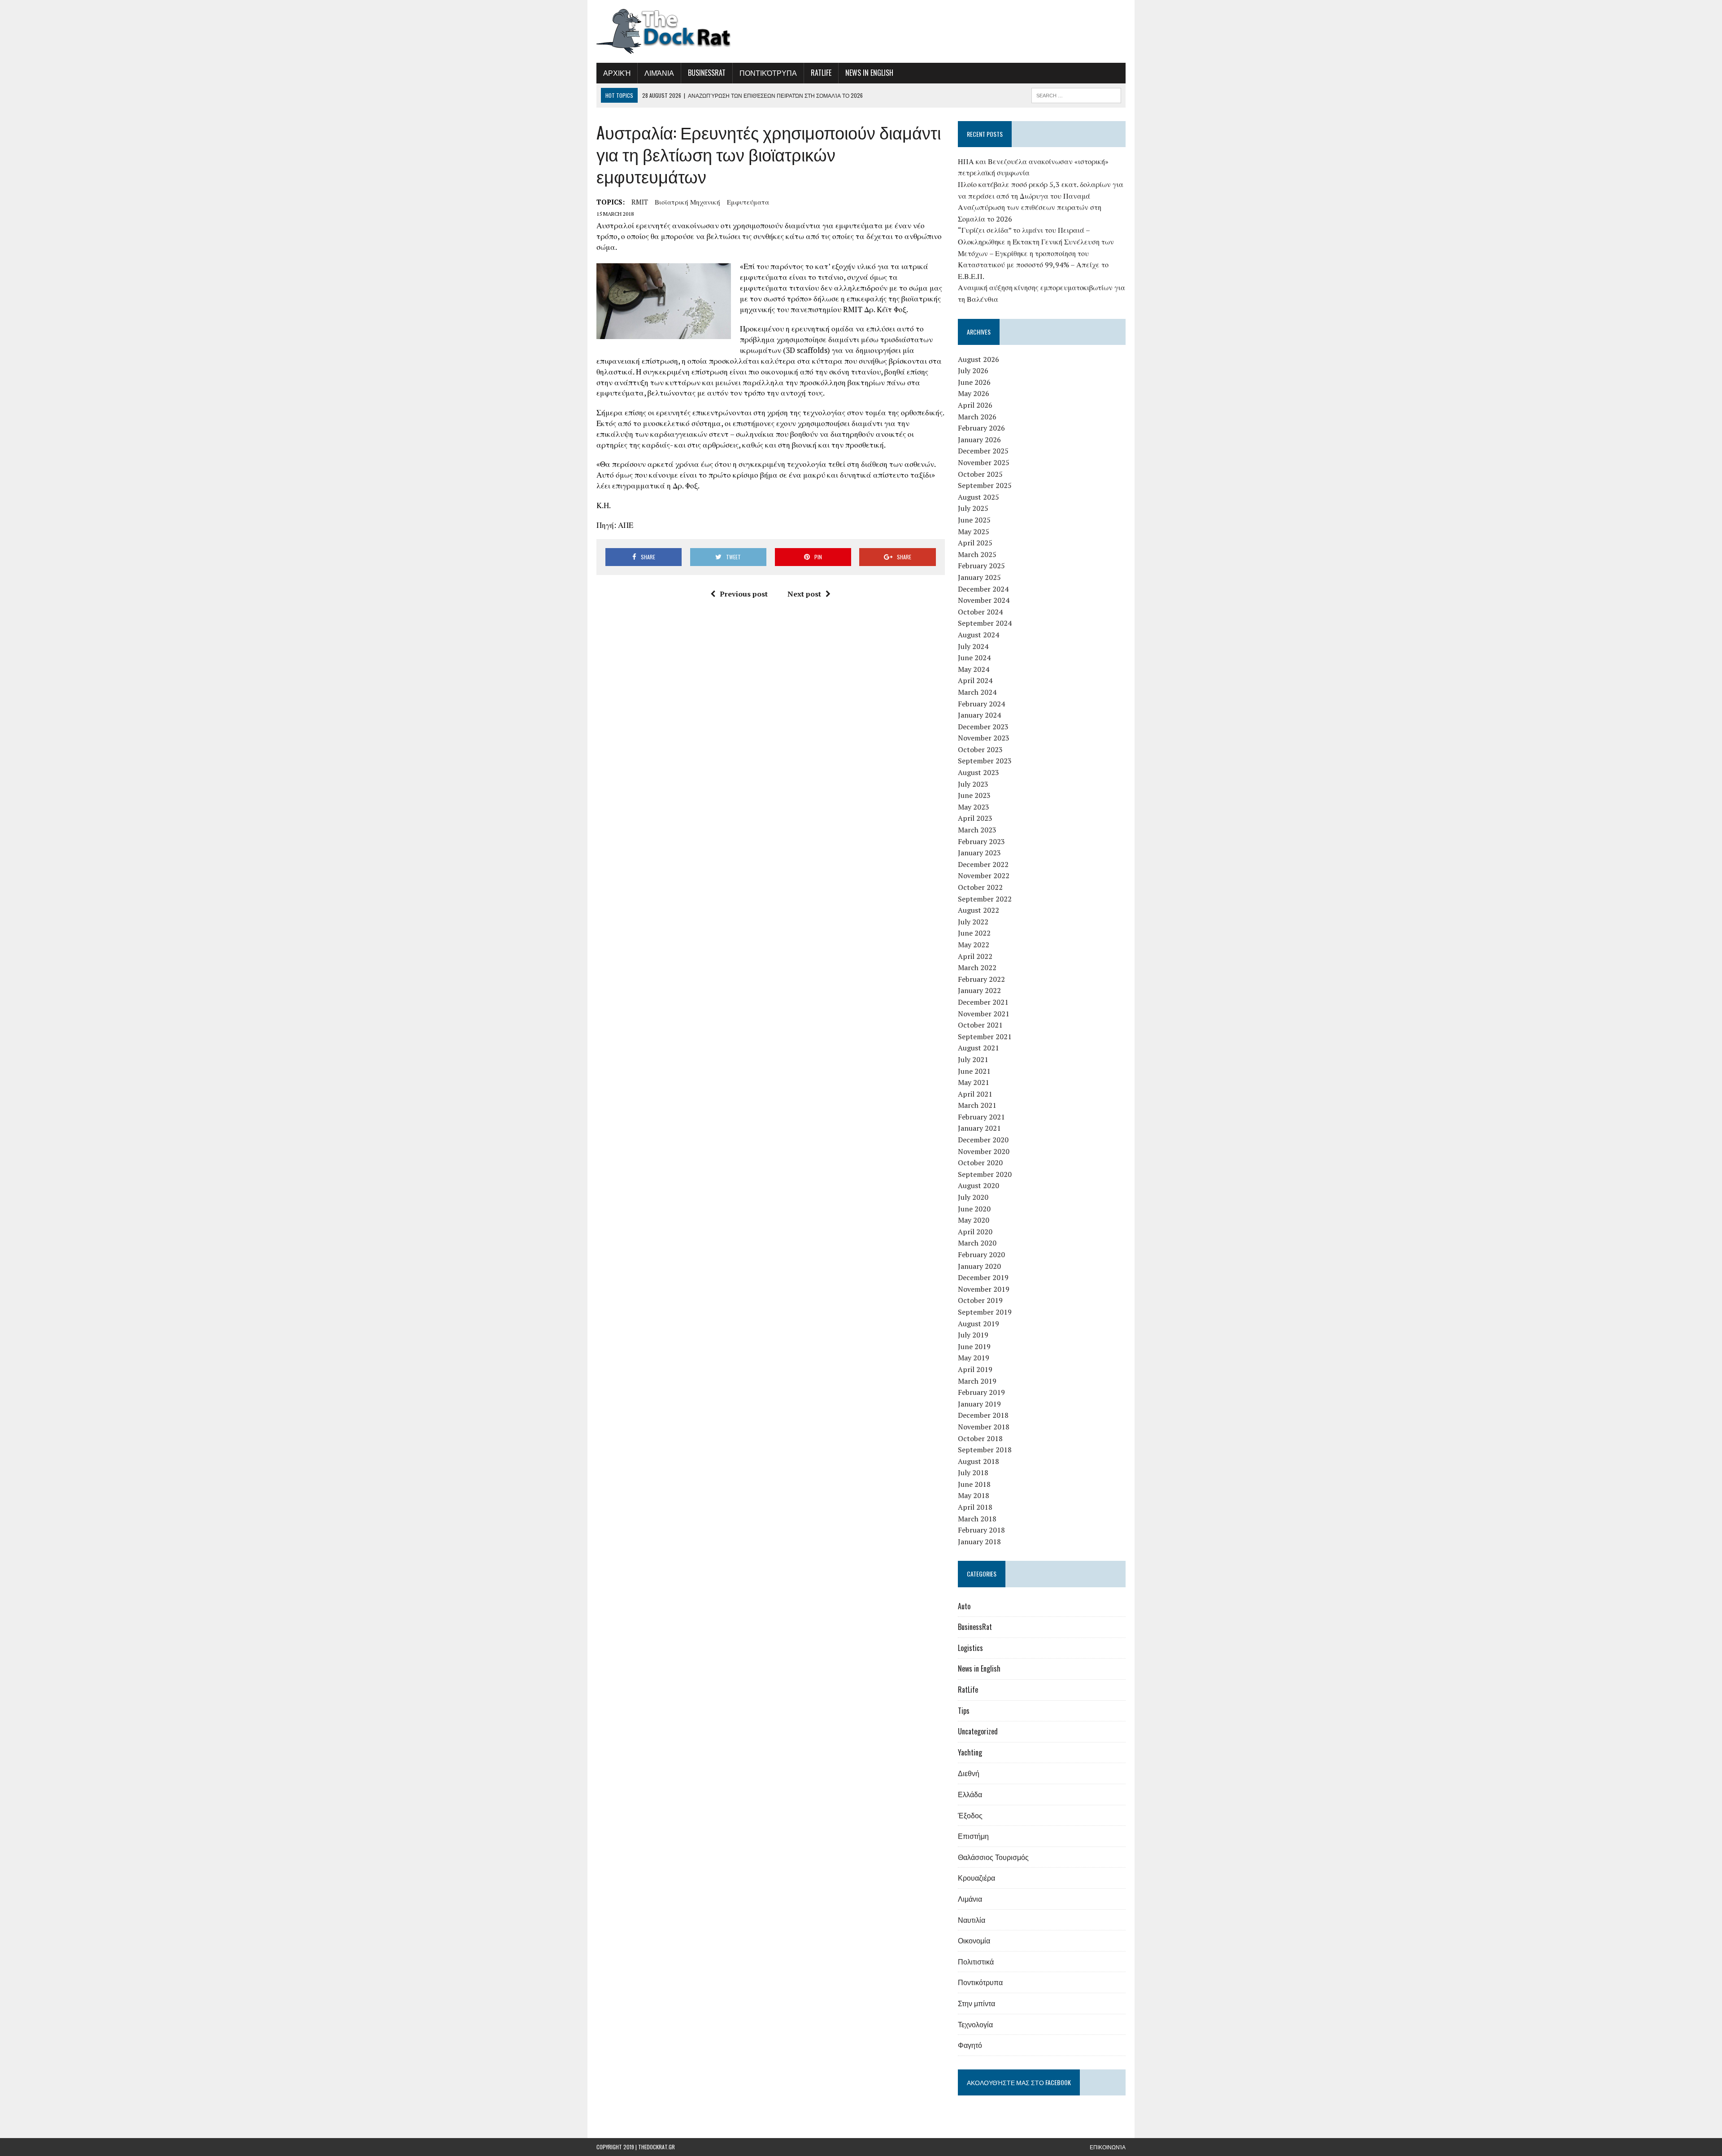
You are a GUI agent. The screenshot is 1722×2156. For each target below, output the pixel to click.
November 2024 (984, 600)
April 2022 (975, 956)
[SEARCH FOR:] (1076, 94)
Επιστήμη (973, 1836)
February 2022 (981, 979)
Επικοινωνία (1108, 2147)
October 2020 (980, 1163)
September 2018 (985, 1450)
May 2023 (974, 807)
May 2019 (974, 1358)
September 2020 (985, 1174)
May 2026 (974, 393)
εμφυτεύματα (748, 202)
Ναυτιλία (972, 1920)
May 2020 (974, 1220)
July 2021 (973, 1059)
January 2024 (979, 715)
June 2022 (974, 933)
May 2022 (974, 945)
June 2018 (974, 1484)
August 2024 (978, 635)
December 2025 (983, 451)
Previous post (744, 594)
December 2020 (983, 1140)
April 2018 (975, 1507)
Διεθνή (969, 1773)
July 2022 (973, 922)
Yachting (970, 1752)
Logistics (970, 1648)
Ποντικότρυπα (768, 73)
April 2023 (975, 818)
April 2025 (975, 543)
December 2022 (983, 864)
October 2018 (980, 1438)
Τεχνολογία (975, 2024)
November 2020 (984, 1151)
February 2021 (981, 1117)
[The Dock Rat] (680, 31)
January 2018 (979, 1542)
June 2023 (974, 795)
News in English (869, 73)
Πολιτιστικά (976, 1961)
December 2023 (983, 727)
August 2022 (978, 910)
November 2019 (984, 1289)
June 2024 (974, 658)
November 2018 (984, 1427)
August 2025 (978, 497)
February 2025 (981, 566)
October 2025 (980, 474)
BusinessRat (707, 73)
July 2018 (973, 1472)
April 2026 (975, 405)
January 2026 (979, 440)
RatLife (821, 73)
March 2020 (977, 1243)
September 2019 (985, 1312)
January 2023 (979, 853)
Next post (804, 594)
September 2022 (985, 899)
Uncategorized (978, 1731)
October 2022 (980, 887)
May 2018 (974, 1495)
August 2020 (978, 1185)
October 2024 (980, 612)
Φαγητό (970, 2045)
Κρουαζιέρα (976, 1877)
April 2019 (975, 1369)
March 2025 (977, 554)
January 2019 (979, 1404)
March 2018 (977, 1519)
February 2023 (981, 841)
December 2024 (983, 589)
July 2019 (973, 1335)
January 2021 (979, 1128)
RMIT (640, 202)
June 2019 (974, 1346)
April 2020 (975, 1232)
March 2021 (977, 1105)
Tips (964, 1711)
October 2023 (980, 749)
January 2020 (979, 1266)
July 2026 (973, 370)
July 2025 (973, 508)
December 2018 (983, 1415)
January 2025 (979, 577)
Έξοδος (970, 1815)
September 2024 (985, 623)
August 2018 (978, 1461)
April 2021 (975, 1094)
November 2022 (984, 875)
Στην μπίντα (976, 2003)
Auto (964, 1606)
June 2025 (974, 520)
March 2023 (977, 830)
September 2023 (985, 761)
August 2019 (978, 1324)
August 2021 (978, 1048)
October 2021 (980, 1025)
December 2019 (983, 1277)
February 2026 (981, 428)
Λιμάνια (659, 73)
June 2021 (974, 1071)
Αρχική (617, 73)
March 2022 (977, 967)
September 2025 (985, 485)
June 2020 (974, 1209)
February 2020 (981, 1254)
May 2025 (974, 531)
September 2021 (985, 1037)
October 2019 (980, 1300)
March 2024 (977, 692)
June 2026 (974, 382)
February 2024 (981, 704)
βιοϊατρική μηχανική (687, 202)
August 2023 (978, 772)
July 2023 (973, 784)
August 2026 (978, 359)
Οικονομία (974, 1940)
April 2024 (975, 680)
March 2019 (977, 1381)
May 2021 (974, 1082)
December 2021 (983, 1002)
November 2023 (984, 738)
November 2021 (984, 1014)
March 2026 (977, 417)
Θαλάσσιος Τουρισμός (993, 1857)
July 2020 (973, 1197)
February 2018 (981, 1530)
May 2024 (974, 669)
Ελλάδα (970, 1794)
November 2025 (984, 462)
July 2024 (973, 646)
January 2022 (979, 990)
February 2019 (981, 1392)
